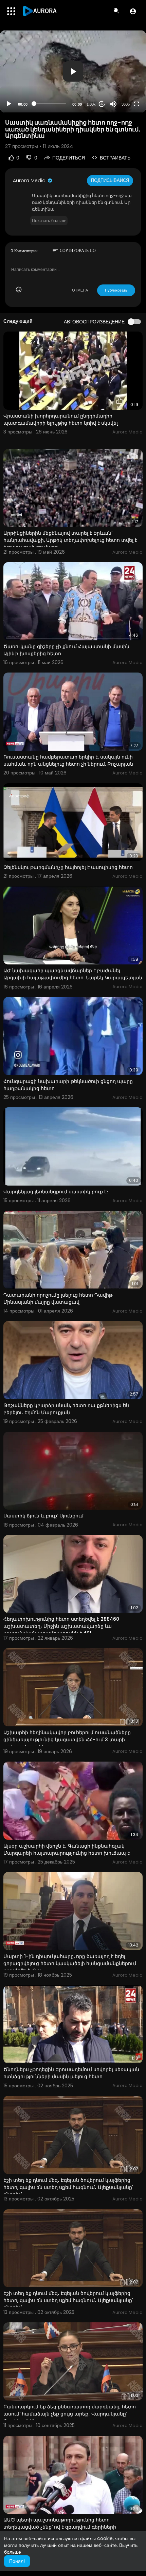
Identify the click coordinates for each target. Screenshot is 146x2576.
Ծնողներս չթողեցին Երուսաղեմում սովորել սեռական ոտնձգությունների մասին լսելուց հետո (71, 2073)
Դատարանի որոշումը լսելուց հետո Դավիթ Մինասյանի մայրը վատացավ (58, 1298)
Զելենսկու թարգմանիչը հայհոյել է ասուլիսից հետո (68, 867)
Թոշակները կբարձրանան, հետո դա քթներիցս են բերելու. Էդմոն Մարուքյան (66, 1409)
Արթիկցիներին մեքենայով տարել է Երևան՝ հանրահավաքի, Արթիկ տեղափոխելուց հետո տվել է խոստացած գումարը (70, 540)
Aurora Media (30, 180)
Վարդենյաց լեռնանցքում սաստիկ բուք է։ (56, 1192)
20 (102, 104)
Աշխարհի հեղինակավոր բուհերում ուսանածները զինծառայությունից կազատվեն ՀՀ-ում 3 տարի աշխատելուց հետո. (67, 1740)
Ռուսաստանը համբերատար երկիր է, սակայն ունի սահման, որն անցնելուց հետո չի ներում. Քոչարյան (68, 760)
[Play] (9, 104)
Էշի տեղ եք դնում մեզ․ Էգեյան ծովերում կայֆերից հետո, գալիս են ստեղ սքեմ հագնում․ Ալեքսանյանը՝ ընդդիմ (68, 2187)
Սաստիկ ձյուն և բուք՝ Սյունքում (43, 1516)
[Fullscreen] (136, 104)
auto (123, 88)
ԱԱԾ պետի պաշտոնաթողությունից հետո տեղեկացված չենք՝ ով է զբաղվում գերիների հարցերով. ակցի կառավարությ (60, 2527)
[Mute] (113, 104)
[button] (133, 11)
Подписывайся (110, 180)
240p (124, 77)
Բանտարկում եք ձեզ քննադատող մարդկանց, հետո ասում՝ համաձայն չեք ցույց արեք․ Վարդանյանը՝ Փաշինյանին (70, 2414)
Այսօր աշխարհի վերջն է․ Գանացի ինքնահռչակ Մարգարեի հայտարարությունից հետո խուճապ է (67, 1849)
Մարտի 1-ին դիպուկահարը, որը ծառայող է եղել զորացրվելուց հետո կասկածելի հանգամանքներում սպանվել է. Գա (70, 1963)
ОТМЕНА (80, 290)
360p (126, 104)
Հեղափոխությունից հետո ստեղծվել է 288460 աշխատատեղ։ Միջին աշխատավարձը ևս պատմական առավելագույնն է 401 (61, 1626)
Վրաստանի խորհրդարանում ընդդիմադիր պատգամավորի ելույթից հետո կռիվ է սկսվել (61, 419)
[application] (73, 71)
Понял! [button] (17, 2561)
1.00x (91, 104)
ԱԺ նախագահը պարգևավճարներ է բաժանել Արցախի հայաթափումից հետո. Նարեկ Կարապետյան (73, 974)
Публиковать (116, 290)
